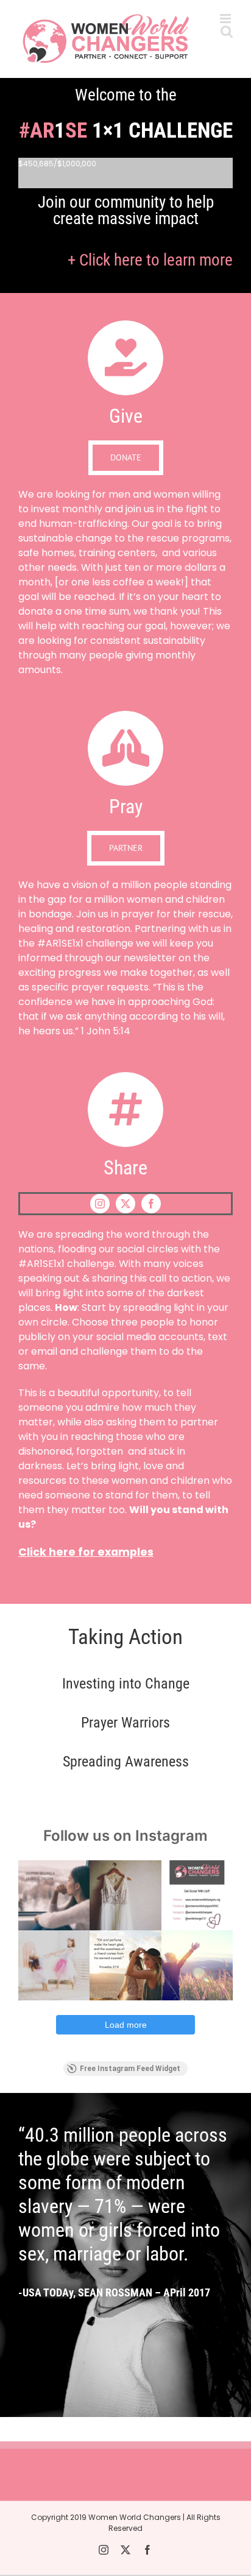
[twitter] (125, 1204)
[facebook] (151, 1204)
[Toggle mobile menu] (226, 19)
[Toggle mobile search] (227, 31)
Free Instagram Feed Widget (130, 2069)
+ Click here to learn (150, 260)
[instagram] (100, 1204)
